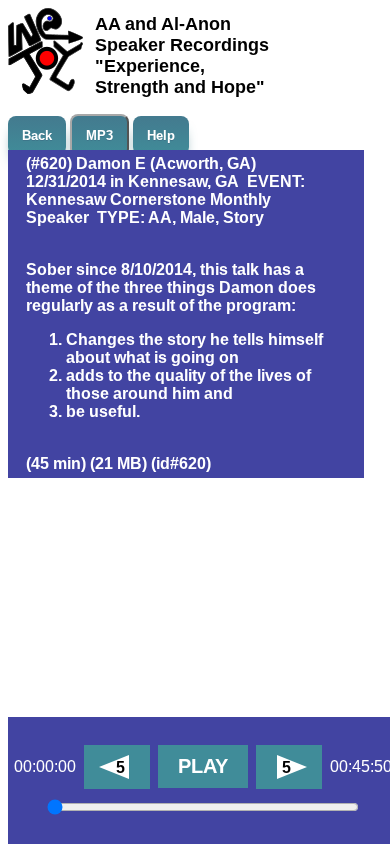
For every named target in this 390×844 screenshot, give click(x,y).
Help (161, 135)
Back (37, 135)
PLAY (203, 766)
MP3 (99, 135)
